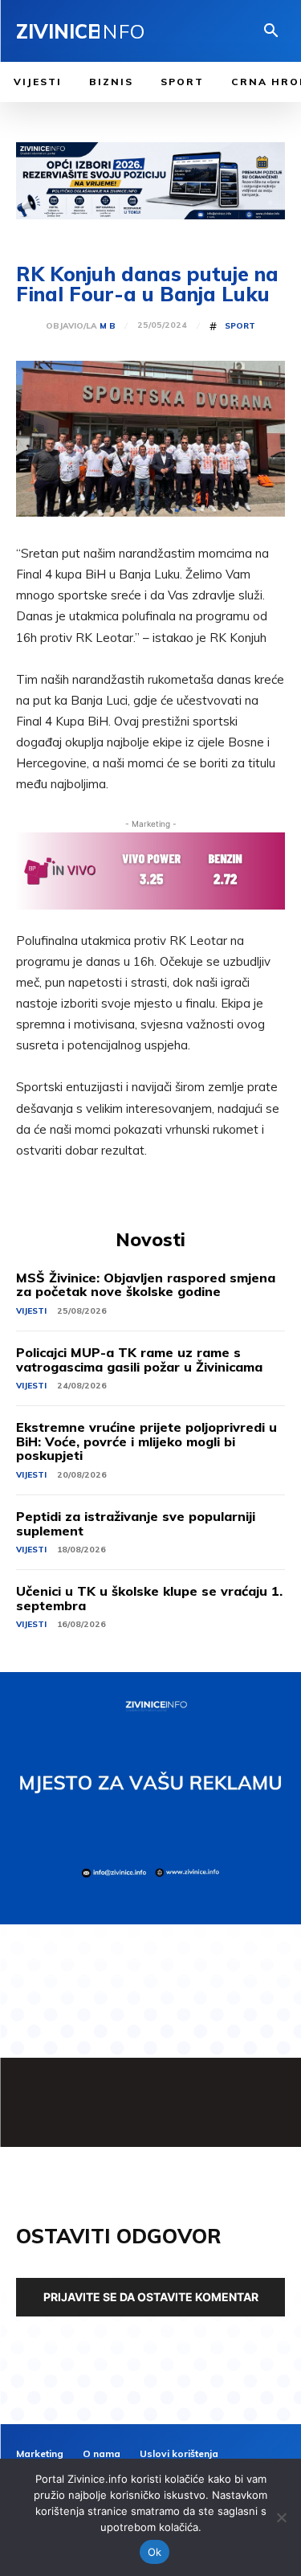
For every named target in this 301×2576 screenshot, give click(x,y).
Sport (240, 326)
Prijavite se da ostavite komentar (151, 2297)
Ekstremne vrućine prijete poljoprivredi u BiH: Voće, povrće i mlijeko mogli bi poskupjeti (146, 1441)
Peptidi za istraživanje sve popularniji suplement (136, 1523)
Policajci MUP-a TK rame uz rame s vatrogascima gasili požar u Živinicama (139, 1360)
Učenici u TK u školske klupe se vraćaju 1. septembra (149, 1598)
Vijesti (31, 1311)
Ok (155, 2552)
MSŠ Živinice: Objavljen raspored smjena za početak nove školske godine (146, 1285)
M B (108, 326)
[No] (281, 2517)
